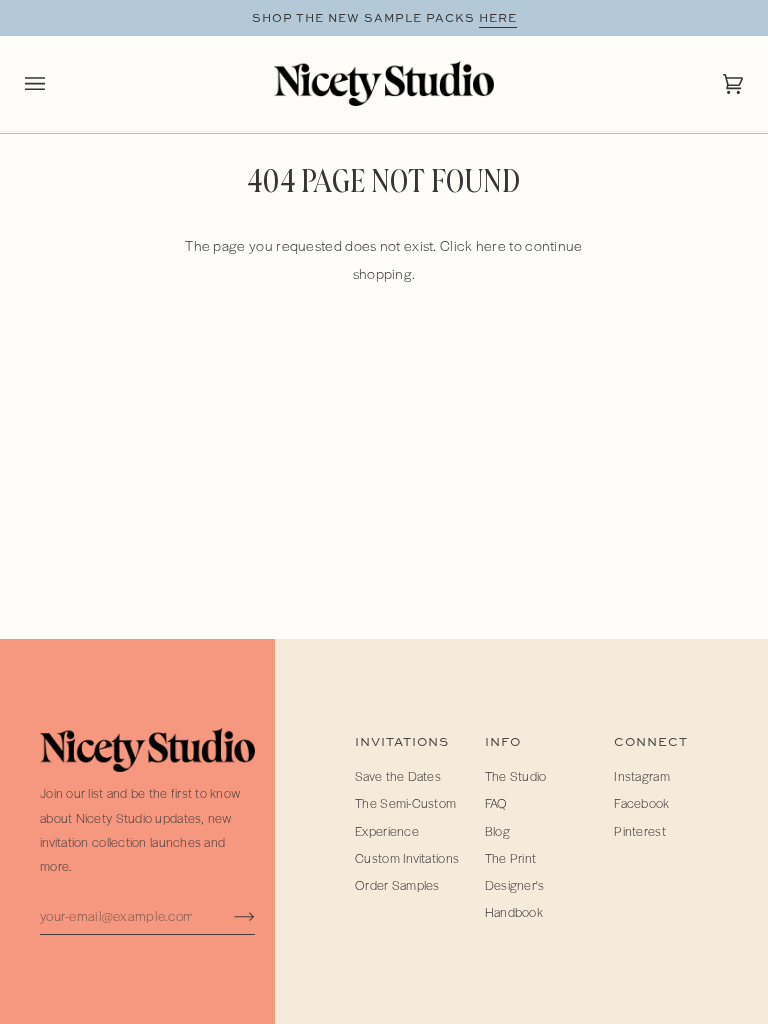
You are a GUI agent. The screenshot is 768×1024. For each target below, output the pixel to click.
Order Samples (397, 885)
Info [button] (503, 741)
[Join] (228, 915)
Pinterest (639, 831)
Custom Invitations (407, 858)
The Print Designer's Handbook (515, 885)
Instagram (641, 776)
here (498, 18)
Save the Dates (398, 776)
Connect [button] (651, 741)
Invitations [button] (402, 741)
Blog (497, 831)
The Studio (516, 776)
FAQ (496, 803)
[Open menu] (55, 83)
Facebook (641, 803)
